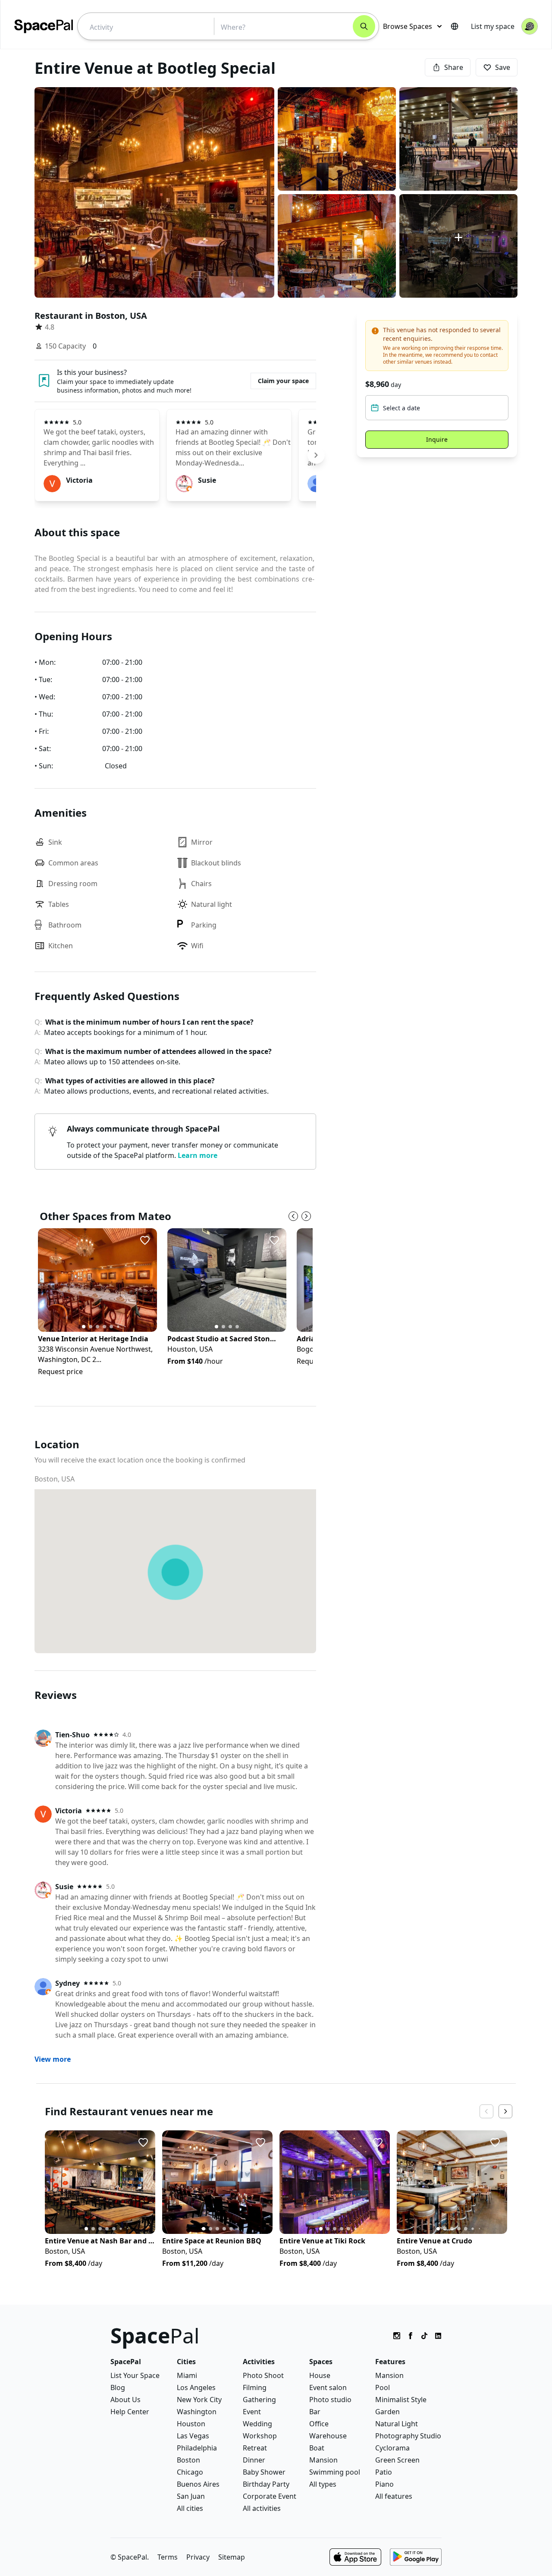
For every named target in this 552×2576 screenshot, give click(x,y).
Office (319, 2424)
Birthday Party (266, 2484)
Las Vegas (193, 2436)
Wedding (257, 2424)
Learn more (198, 1155)
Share (454, 67)
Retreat (255, 2448)
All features (394, 2496)
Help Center (130, 2412)
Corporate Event (270, 2496)
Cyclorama (392, 2448)
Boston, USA (55, 1479)
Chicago (190, 2472)
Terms (168, 2557)
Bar (315, 2412)
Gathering (259, 2400)
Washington (197, 2412)
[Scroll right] (316, 455)
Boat (317, 2448)
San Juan (191, 2496)
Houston (191, 2424)
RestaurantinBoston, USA (91, 316)
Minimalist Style (401, 2400)
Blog (118, 2387)
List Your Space (135, 2375)
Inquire (437, 439)
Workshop (260, 2436)
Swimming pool (335, 2472)
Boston (188, 2460)
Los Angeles (196, 2387)
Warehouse (328, 2436)
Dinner (254, 2460)
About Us (125, 2400)
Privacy (198, 2557)
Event (252, 2412)
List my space (493, 26)
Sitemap (232, 2557)
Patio (384, 2472)
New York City (199, 2400)
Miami (187, 2375)
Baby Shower (264, 2472)
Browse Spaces (408, 26)
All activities (262, 2508)
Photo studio (330, 2400)
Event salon (328, 2387)
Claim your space (283, 381)
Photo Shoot (263, 2375)
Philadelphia (197, 2448)
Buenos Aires (198, 2484)
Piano (384, 2484)
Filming (255, 2387)
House (320, 2375)
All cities (190, 2508)
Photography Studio (408, 2436)
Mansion (323, 2460)
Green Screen (397, 2460)
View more (53, 2059)
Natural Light (397, 2424)
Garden (387, 2412)
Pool (383, 2387)
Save (503, 67)
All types (323, 2484)
